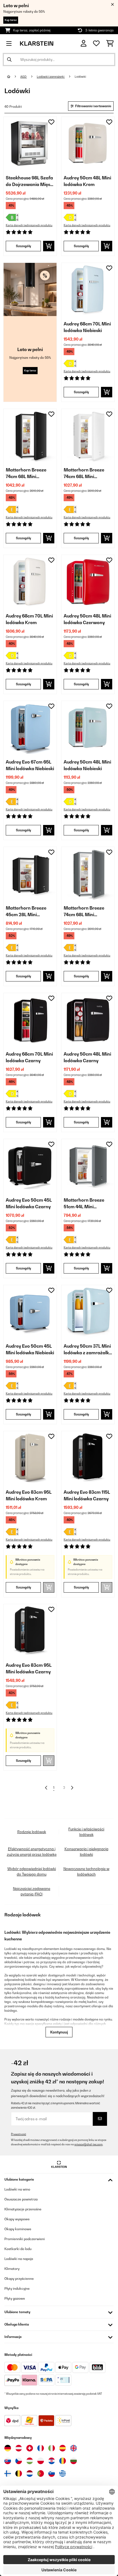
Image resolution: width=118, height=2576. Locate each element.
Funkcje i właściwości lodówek (86, 1832)
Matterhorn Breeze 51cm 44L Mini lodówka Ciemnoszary (87, 1204)
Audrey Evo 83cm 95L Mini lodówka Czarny (29, 1668)
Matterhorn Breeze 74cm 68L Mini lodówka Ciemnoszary (87, 911)
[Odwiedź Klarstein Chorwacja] (52, 2461)
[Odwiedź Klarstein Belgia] (19, 2474)
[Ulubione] (96, 44)
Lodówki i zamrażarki (51, 77)
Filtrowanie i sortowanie (93, 106)
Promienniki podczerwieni (25, 2239)
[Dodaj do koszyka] (49, 246)
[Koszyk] (110, 44)
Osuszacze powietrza (21, 2199)
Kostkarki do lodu (18, 2249)
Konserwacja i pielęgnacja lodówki (86, 1852)
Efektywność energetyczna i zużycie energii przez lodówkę (32, 1852)
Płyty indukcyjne (17, 2288)
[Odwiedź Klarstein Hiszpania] (63, 2448)
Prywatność (19, 2134)
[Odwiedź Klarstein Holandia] (30, 2474)
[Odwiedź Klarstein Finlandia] (8, 2474)
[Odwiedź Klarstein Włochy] (52, 2448)
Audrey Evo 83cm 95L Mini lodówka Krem (29, 1495)
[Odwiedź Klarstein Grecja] (63, 2474)
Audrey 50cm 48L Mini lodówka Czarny (87, 1057)
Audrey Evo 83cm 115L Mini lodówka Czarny (87, 1495)
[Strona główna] (14, 77)
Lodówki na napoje (19, 2259)
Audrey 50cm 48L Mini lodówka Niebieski (87, 765)
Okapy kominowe (18, 2229)
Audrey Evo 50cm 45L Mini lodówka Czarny (29, 1203)
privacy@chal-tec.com (88, 2144)
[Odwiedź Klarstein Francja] (41, 2448)
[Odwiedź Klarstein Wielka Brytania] (74, 2448)
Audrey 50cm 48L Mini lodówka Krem (87, 181)
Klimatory (12, 2269)
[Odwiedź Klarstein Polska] (41, 2461)
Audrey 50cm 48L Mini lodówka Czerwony (87, 619)
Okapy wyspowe (17, 2219)
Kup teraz (11, 20)
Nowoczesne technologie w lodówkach (86, 1871)
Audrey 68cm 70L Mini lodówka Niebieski (87, 327)
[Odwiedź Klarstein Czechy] (19, 2461)
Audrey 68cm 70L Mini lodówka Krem (29, 619)
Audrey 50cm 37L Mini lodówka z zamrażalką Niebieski (88, 1350)
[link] (30, 143)
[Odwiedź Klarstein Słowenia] (52, 2474)
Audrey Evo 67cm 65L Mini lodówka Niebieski (30, 765)
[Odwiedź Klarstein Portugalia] (41, 2474)
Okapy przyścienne (19, 2279)
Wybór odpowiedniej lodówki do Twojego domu (32, 1871)
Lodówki (81, 77)
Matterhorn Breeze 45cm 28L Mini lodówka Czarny (26, 911)
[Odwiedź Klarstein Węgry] (30, 2461)
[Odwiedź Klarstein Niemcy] (8, 2448)
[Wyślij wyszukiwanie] (9, 60)
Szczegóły (23, 246)
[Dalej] (72, 1788)
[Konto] (84, 43)
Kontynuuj (59, 2032)
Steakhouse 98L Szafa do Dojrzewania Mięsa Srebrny (29, 181)
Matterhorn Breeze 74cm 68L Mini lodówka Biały (84, 473)
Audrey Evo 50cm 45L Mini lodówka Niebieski (30, 1349)
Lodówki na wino (17, 2189)
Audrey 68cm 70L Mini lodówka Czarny (29, 1057)
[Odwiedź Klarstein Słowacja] (8, 2461)
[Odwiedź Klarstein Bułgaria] (74, 2461)
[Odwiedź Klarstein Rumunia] (63, 2461)
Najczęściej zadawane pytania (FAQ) (32, 1891)
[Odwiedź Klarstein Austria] (19, 2448)
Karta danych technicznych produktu (29, 225)
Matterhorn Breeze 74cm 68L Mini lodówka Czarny (26, 473)
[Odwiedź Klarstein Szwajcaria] (30, 2448)
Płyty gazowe (15, 2298)
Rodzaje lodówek (32, 1832)
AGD (24, 77)
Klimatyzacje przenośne (23, 2209)
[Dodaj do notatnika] (51, 122)
